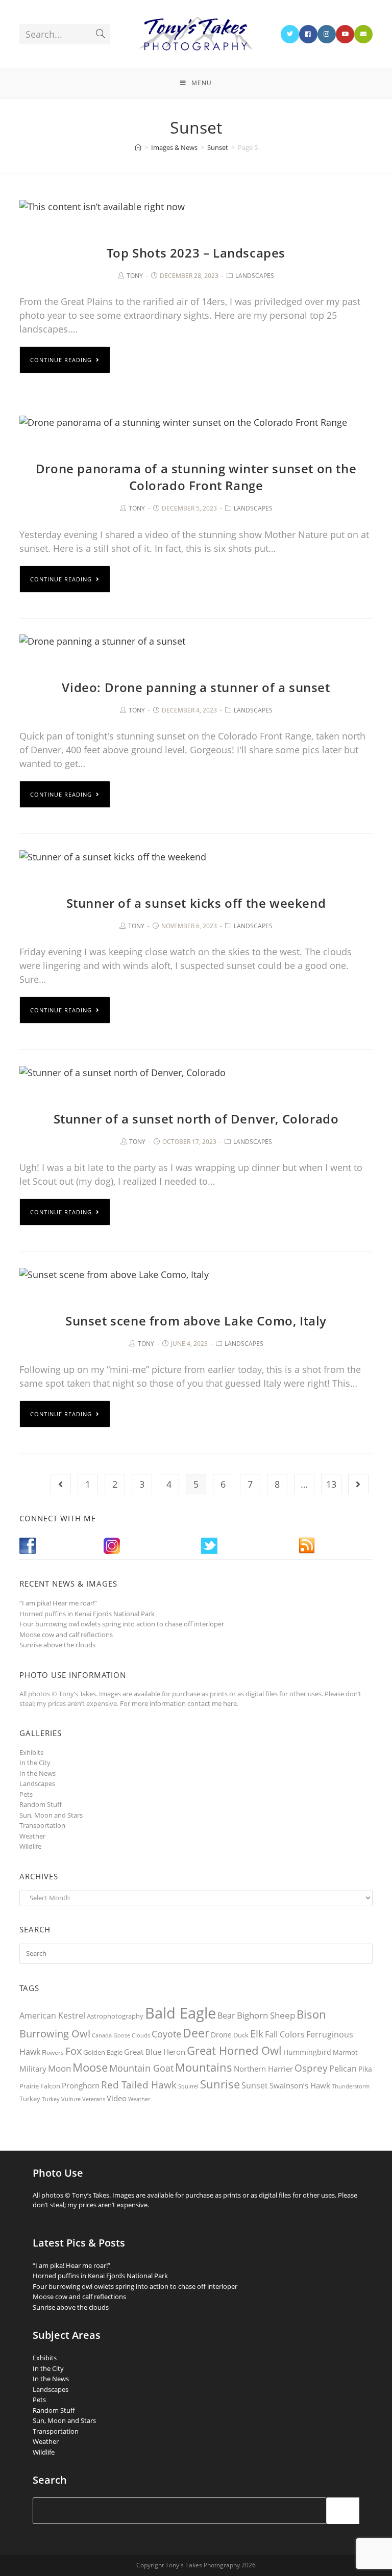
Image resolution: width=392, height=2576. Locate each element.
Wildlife (30, 1846)
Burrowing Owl (55, 2034)
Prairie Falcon (40, 2086)
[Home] (138, 147)
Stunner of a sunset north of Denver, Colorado (196, 1119)
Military (33, 2069)
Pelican (343, 2069)
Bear (226, 2016)
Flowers (53, 2052)
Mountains (204, 2067)
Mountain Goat (141, 2068)
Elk (257, 2034)
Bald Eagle (180, 2013)
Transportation (42, 1825)
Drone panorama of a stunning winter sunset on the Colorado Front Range (196, 477)
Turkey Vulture (61, 2099)
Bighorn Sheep (266, 2015)
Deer (196, 2033)
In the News (38, 1773)
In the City (35, 1763)
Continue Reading (61, 360)
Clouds (141, 2035)
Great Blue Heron (155, 2052)
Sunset (255, 2085)
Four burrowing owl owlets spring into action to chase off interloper (122, 1624)
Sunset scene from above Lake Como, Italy (196, 1321)
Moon (59, 2068)
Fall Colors (285, 2034)
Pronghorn (81, 2085)
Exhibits (31, 1752)
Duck (241, 2035)
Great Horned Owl (234, 2050)
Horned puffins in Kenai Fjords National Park (87, 1614)
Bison (311, 2014)
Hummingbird (307, 2052)
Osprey (311, 2068)
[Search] (343, 2511)
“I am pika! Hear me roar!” (58, 1603)
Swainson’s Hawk (300, 2085)
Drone (221, 2035)
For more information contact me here (178, 1703)
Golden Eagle (103, 2052)
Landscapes (255, 276)
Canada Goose (111, 2035)
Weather (32, 1836)
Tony (135, 276)
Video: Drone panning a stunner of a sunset (196, 687)
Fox (73, 2051)
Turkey (30, 2099)
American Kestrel (52, 2016)
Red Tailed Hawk (139, 2085)
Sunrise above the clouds (57, 1645)
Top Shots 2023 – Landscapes (196, 253)
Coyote (166, 2034)
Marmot (345, 2052)
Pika (365, 2069)
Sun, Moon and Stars (51, 1815)
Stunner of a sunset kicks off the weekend (196, 903)
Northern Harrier (263, 2069)
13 (331, 1484)
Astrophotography (115, 2016)
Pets (26, 1794)
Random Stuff (41, 1804)
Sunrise (220, 2084)
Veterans (94, 2099)
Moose (90, 2067)
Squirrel (188, 2086)
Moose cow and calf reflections (66, 1635)
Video (117, 2098)
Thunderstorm (351, 2086)
